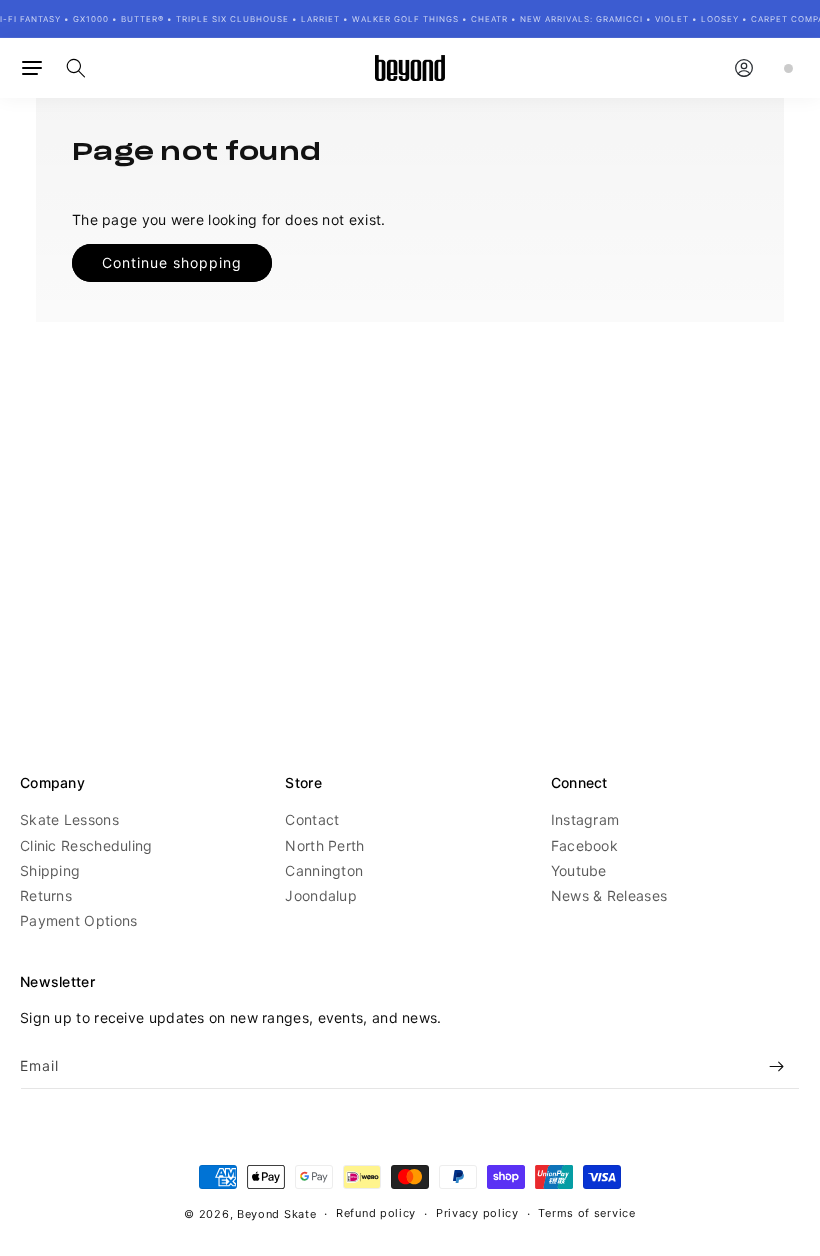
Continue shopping (172, 262)
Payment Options (79, 920)
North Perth (324, 845)
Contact (312, 819)
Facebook (584, 845)
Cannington (324, 870)
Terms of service (586, 1213)
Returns (46, 895)
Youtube (579, 870)
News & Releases (609, 895)
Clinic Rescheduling (86, 845)
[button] (32, 68)
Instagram (585, 819)
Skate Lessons (69, 819)
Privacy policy (477, 1213)
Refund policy (376, 1213)
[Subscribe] (777, 1066)
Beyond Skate (276, 1214)
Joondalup (321, 895)
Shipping (50, 870)
